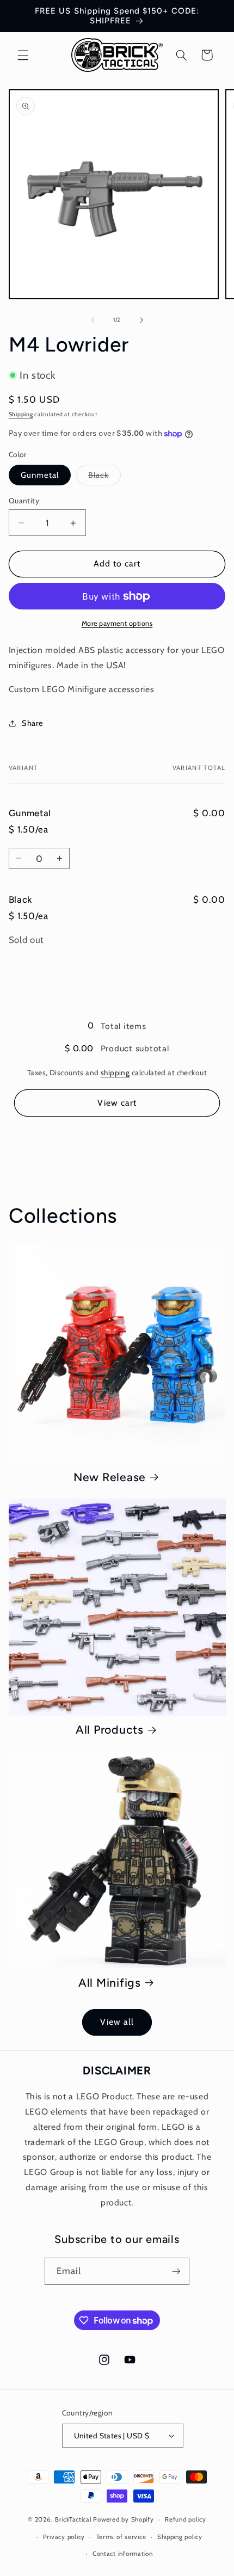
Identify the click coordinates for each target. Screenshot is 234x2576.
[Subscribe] (176, 2271)
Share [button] (33, 723)
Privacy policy (64, 2537)
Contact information (123, 2554)
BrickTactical (73, 2519)
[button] (23, 55)
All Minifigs (110, 1983)
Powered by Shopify (123, 2519)
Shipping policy (180, 2537)
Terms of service (121, 2537)
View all (117, 2022)
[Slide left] (93, 320)
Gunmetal (40, 475)
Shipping (21, 414)
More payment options (117, 623)
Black (104, 477)
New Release (110, 1477)
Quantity (24, 501)
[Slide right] (141, 320)
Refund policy (186, 2519)
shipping (115, 1073)
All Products (110, 1730)
